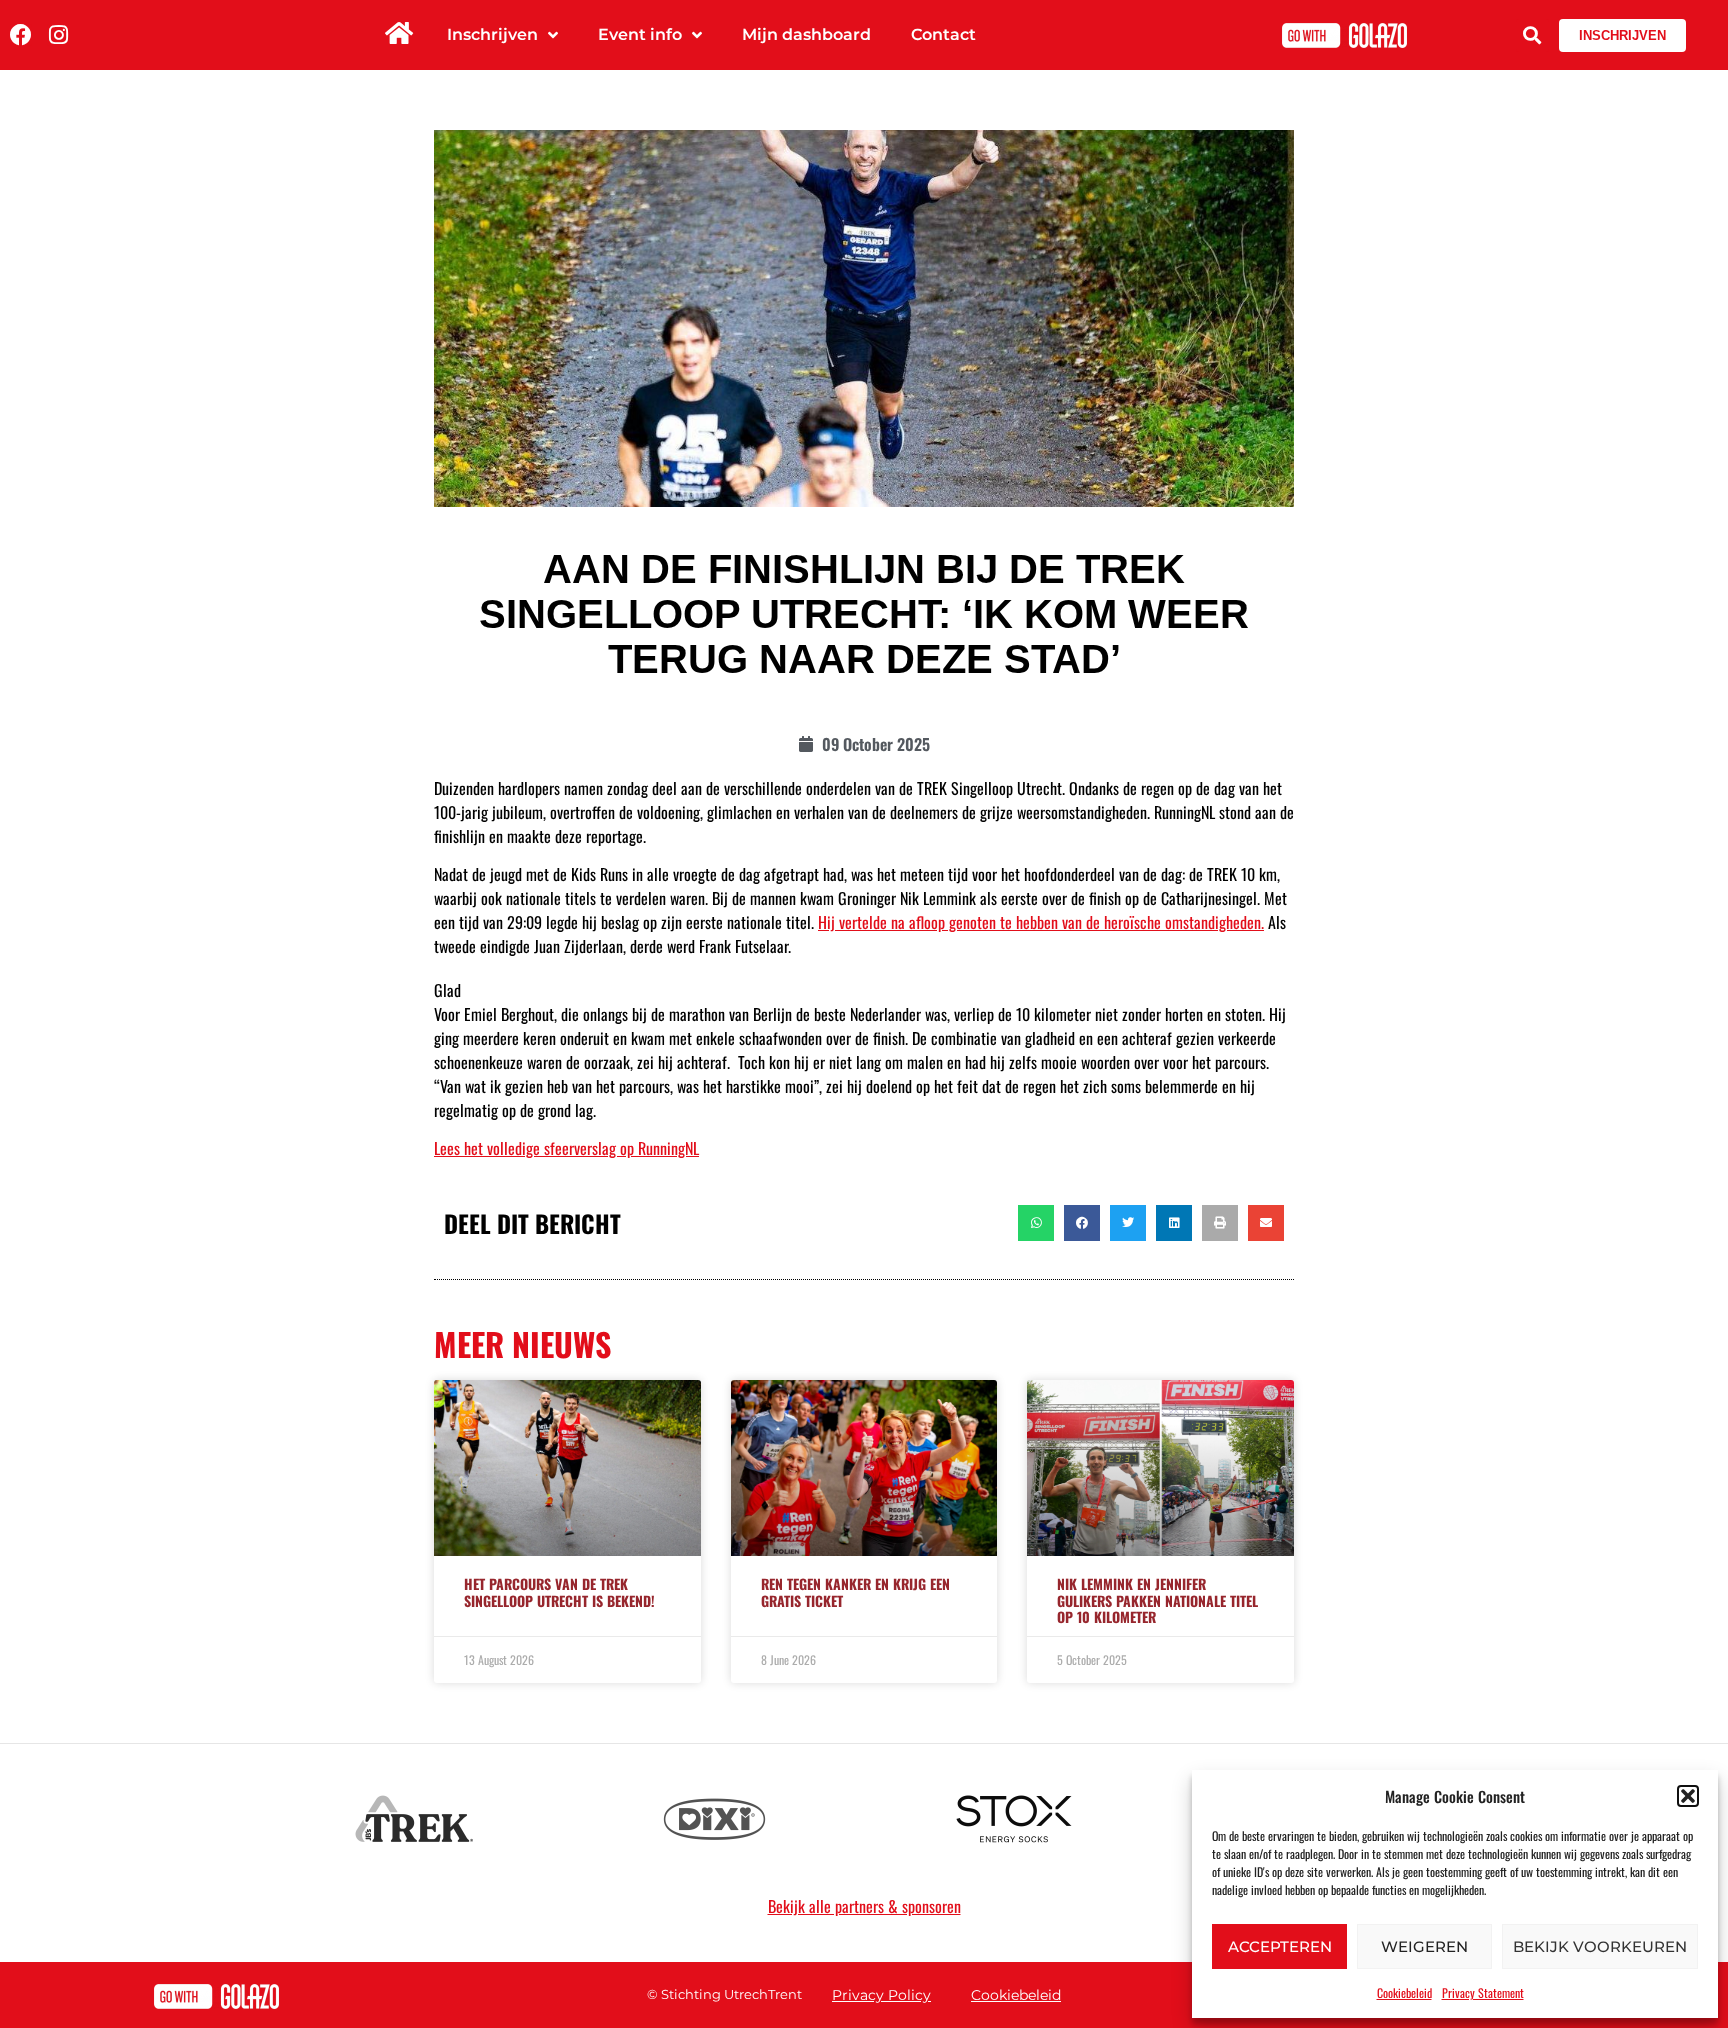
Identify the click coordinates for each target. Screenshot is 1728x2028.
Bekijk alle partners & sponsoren (864, 1906)
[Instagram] (58, 35)
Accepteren (1280, 1946)
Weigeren (1424, 1946)
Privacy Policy (881, 1995)
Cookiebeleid (1404, 1992)
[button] (1688, 1796)
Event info (640, 34)
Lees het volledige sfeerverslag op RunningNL (566, 1148)
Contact (943, 34)
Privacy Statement (1483, 1992)
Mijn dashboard (806, 34)
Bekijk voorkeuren (1600, 1946)
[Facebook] (21, 35)
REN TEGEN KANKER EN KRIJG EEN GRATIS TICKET (855, 1592)
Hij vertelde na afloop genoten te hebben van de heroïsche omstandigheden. (1041, 922)
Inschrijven (492, 34)
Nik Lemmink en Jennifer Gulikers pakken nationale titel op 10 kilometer (1157, 1600)
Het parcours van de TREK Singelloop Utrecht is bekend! (559, 1592)
